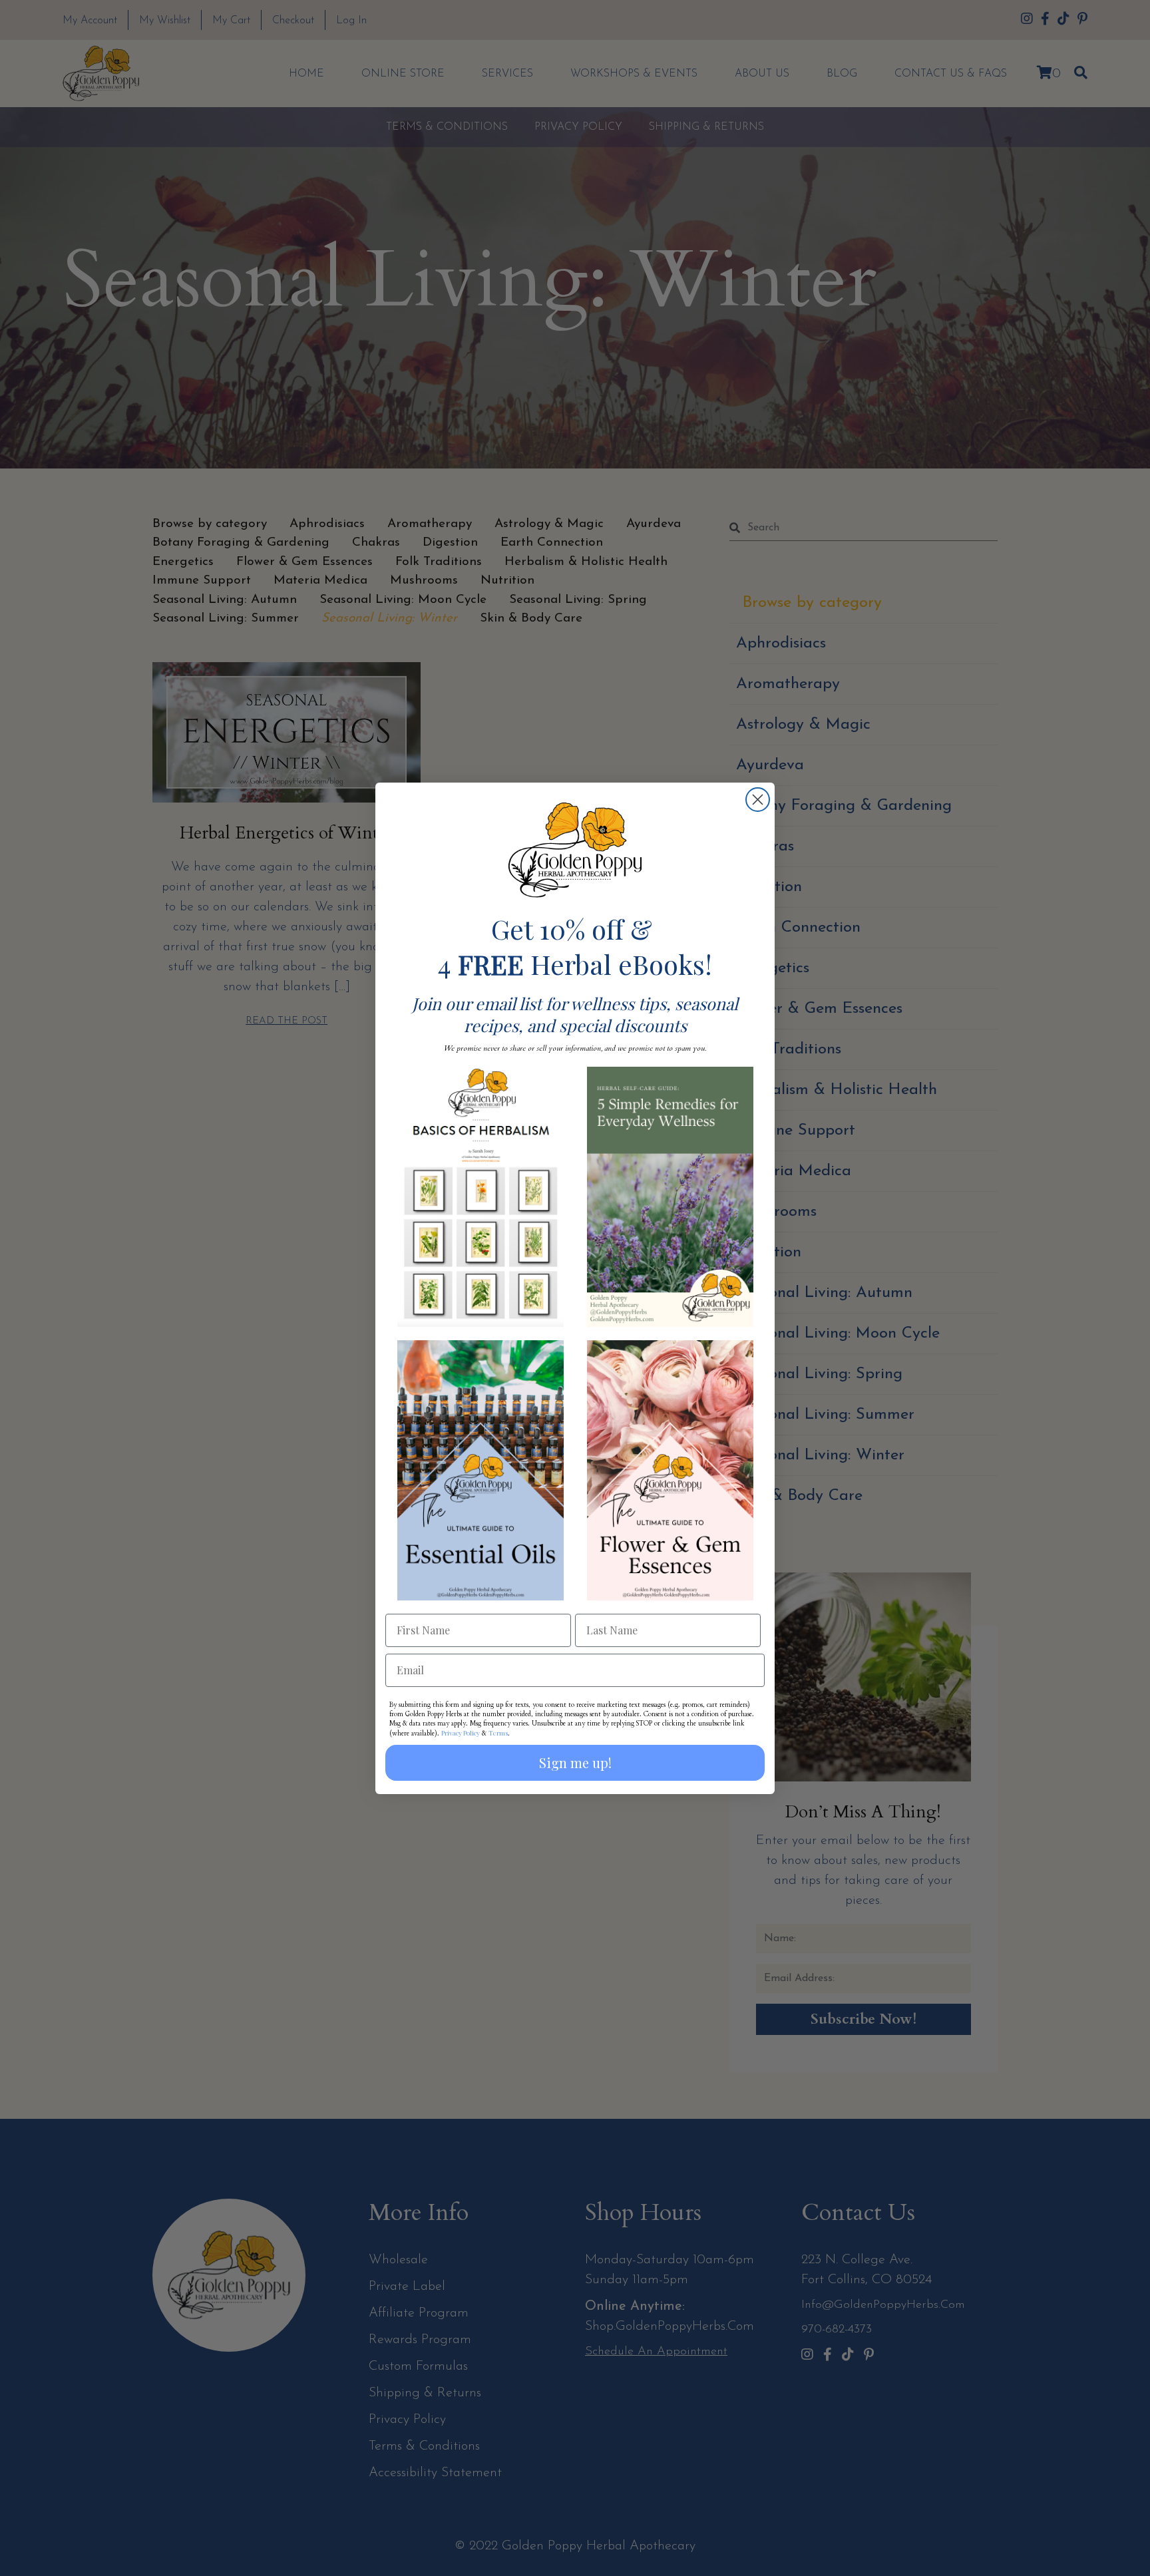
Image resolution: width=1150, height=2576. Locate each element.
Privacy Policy (461, 1733)
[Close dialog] (758, 800)
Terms (498, 1733)
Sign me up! (575, 1762)
